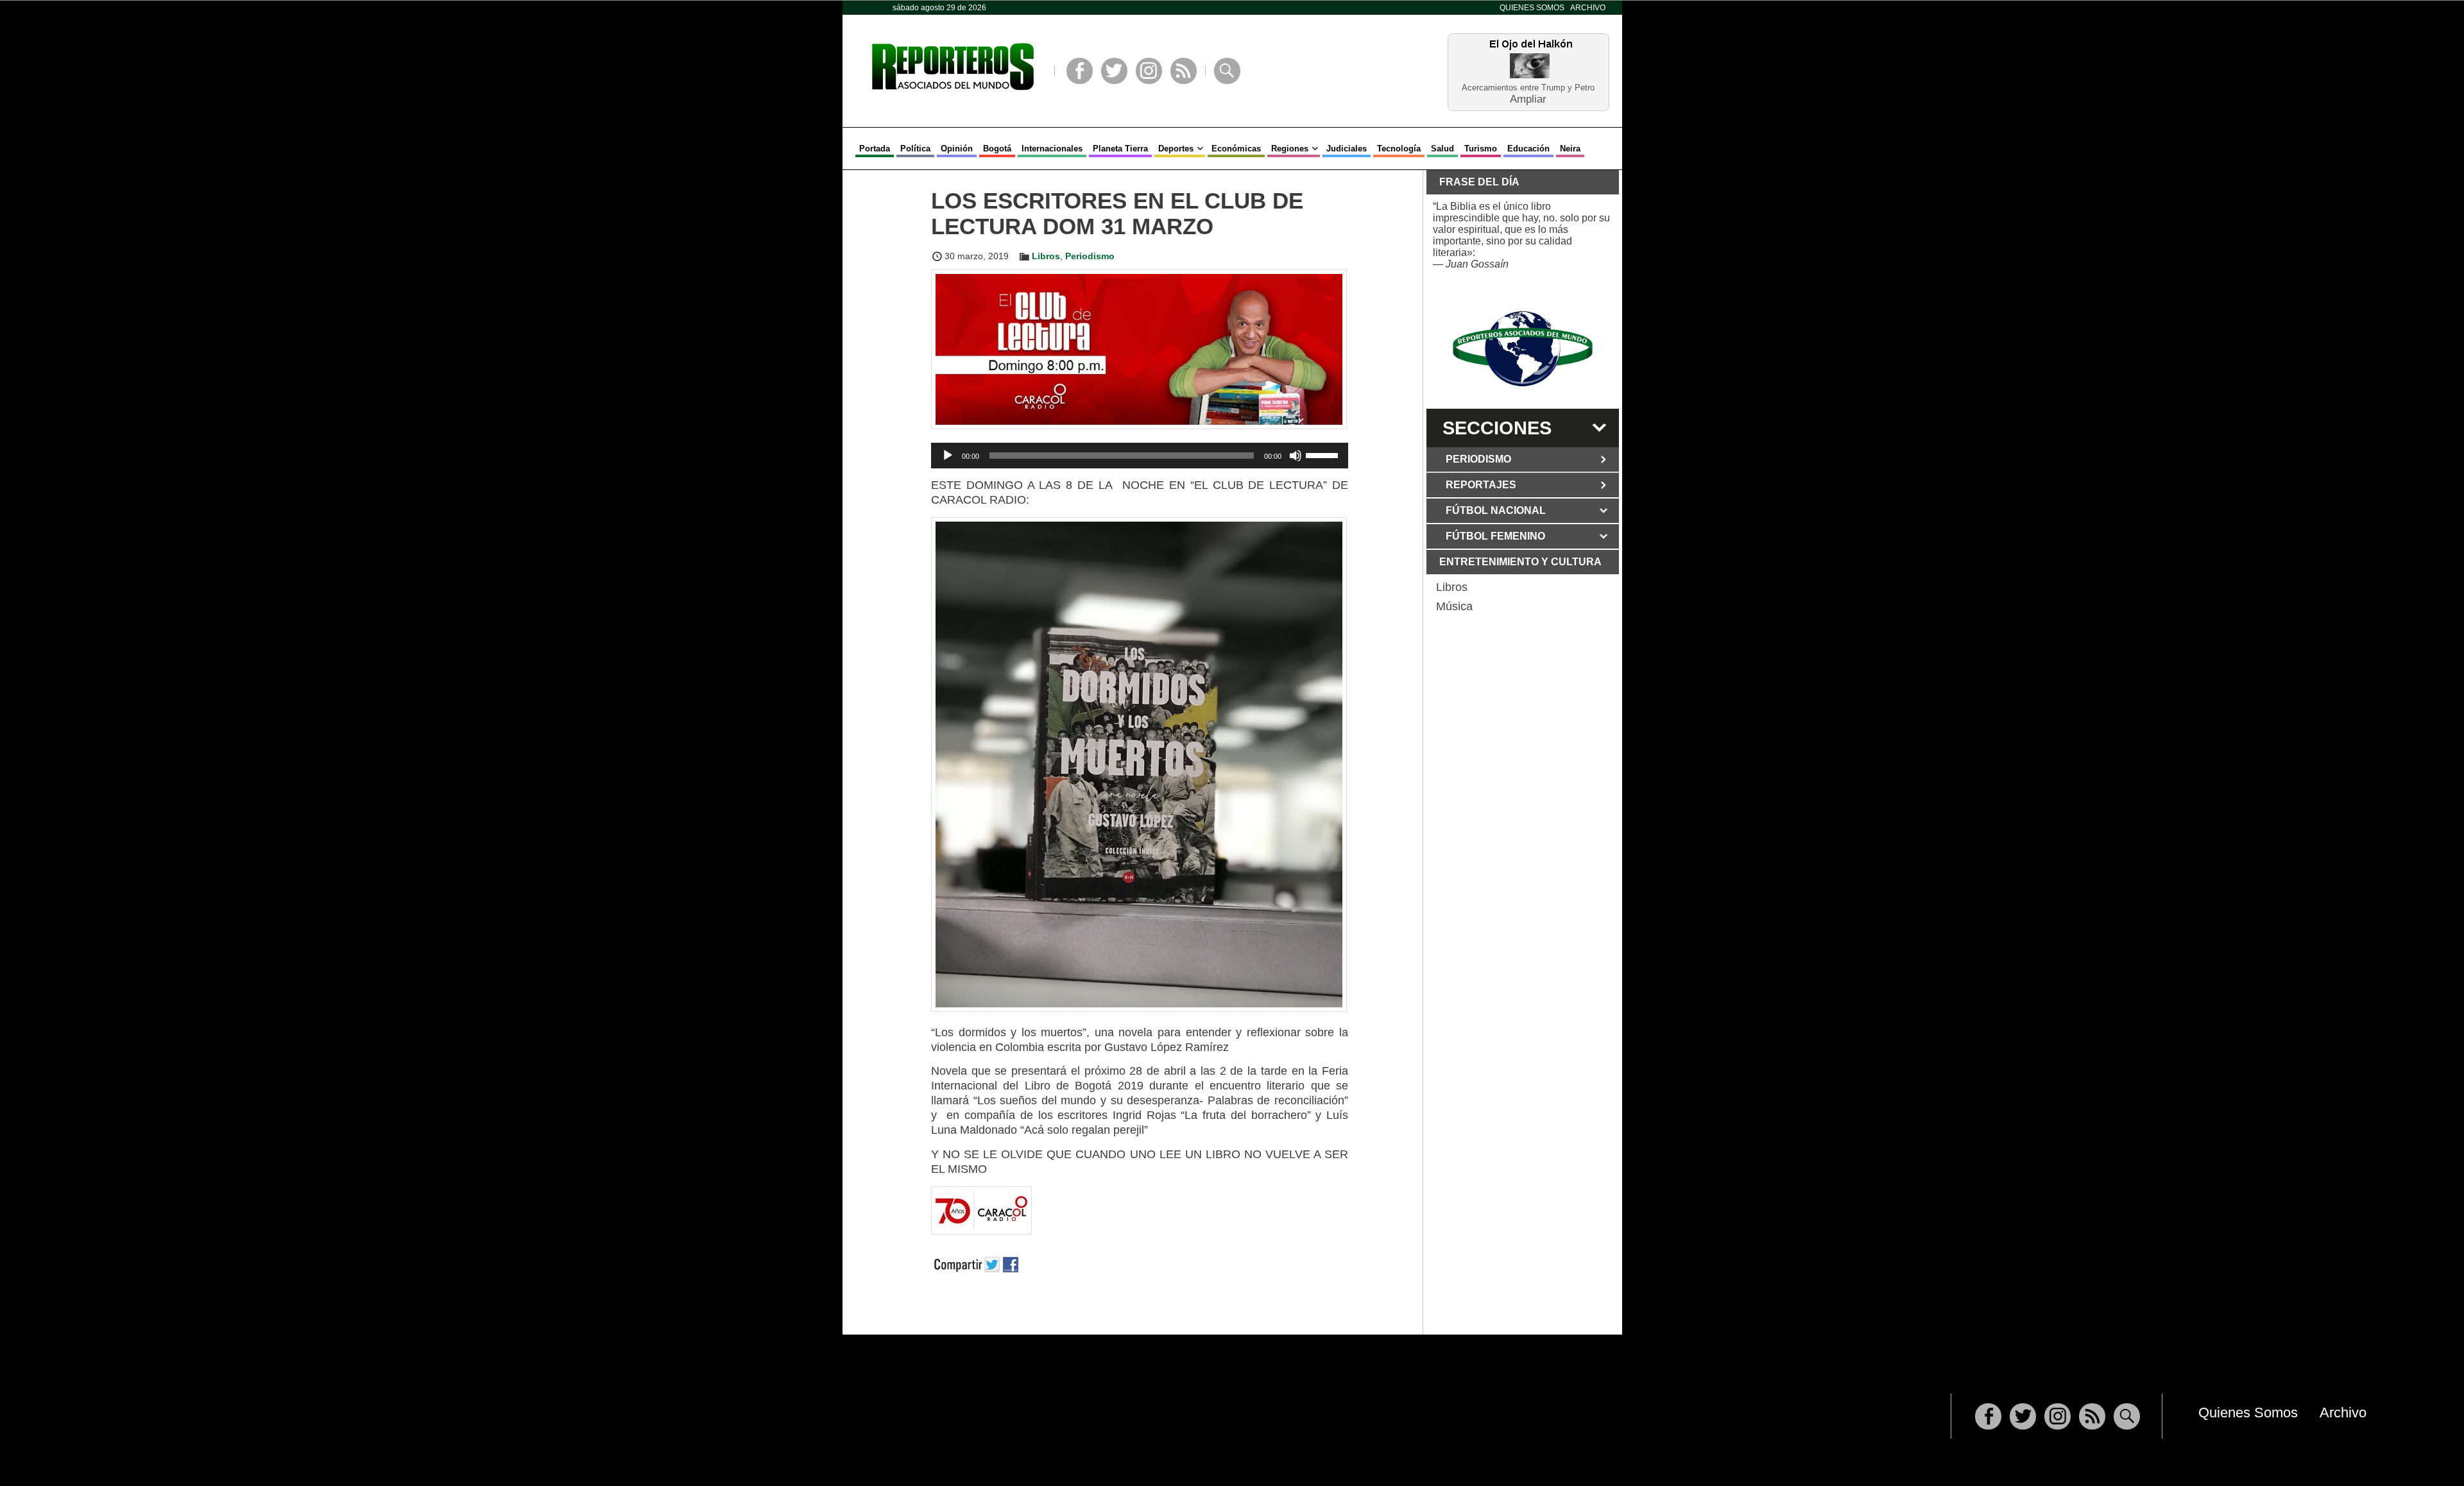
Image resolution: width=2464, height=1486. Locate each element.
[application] (1140, 456)
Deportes (1176, 149)
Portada (875, 149)
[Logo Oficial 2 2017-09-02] (1523, 349)
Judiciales (1347, 149)
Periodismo (1090, 256)
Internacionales (1052, 149)
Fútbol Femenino (1495, 536)
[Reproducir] (948, 456)
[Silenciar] (1296, 456)
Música (1454, 606)
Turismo (1481, 149)
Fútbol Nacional (1496, 510)
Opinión (957, 149)
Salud (1442, 149)
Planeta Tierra (1120, 149)
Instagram (1149, 71)
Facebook (1080, 71)
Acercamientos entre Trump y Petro (1528, 88)
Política (915, 149)
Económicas (1236, 149)
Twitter (1114, 71)
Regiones (1290, 149)
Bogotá (997, 149)
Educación (1528, 149)
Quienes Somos (1532, 8)
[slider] (1324, 454)
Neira (1570, 149)
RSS (1184, 71)
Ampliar (1528, 98)
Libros (1046, 256)
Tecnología (1399, 149)
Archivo (1588, 8)
